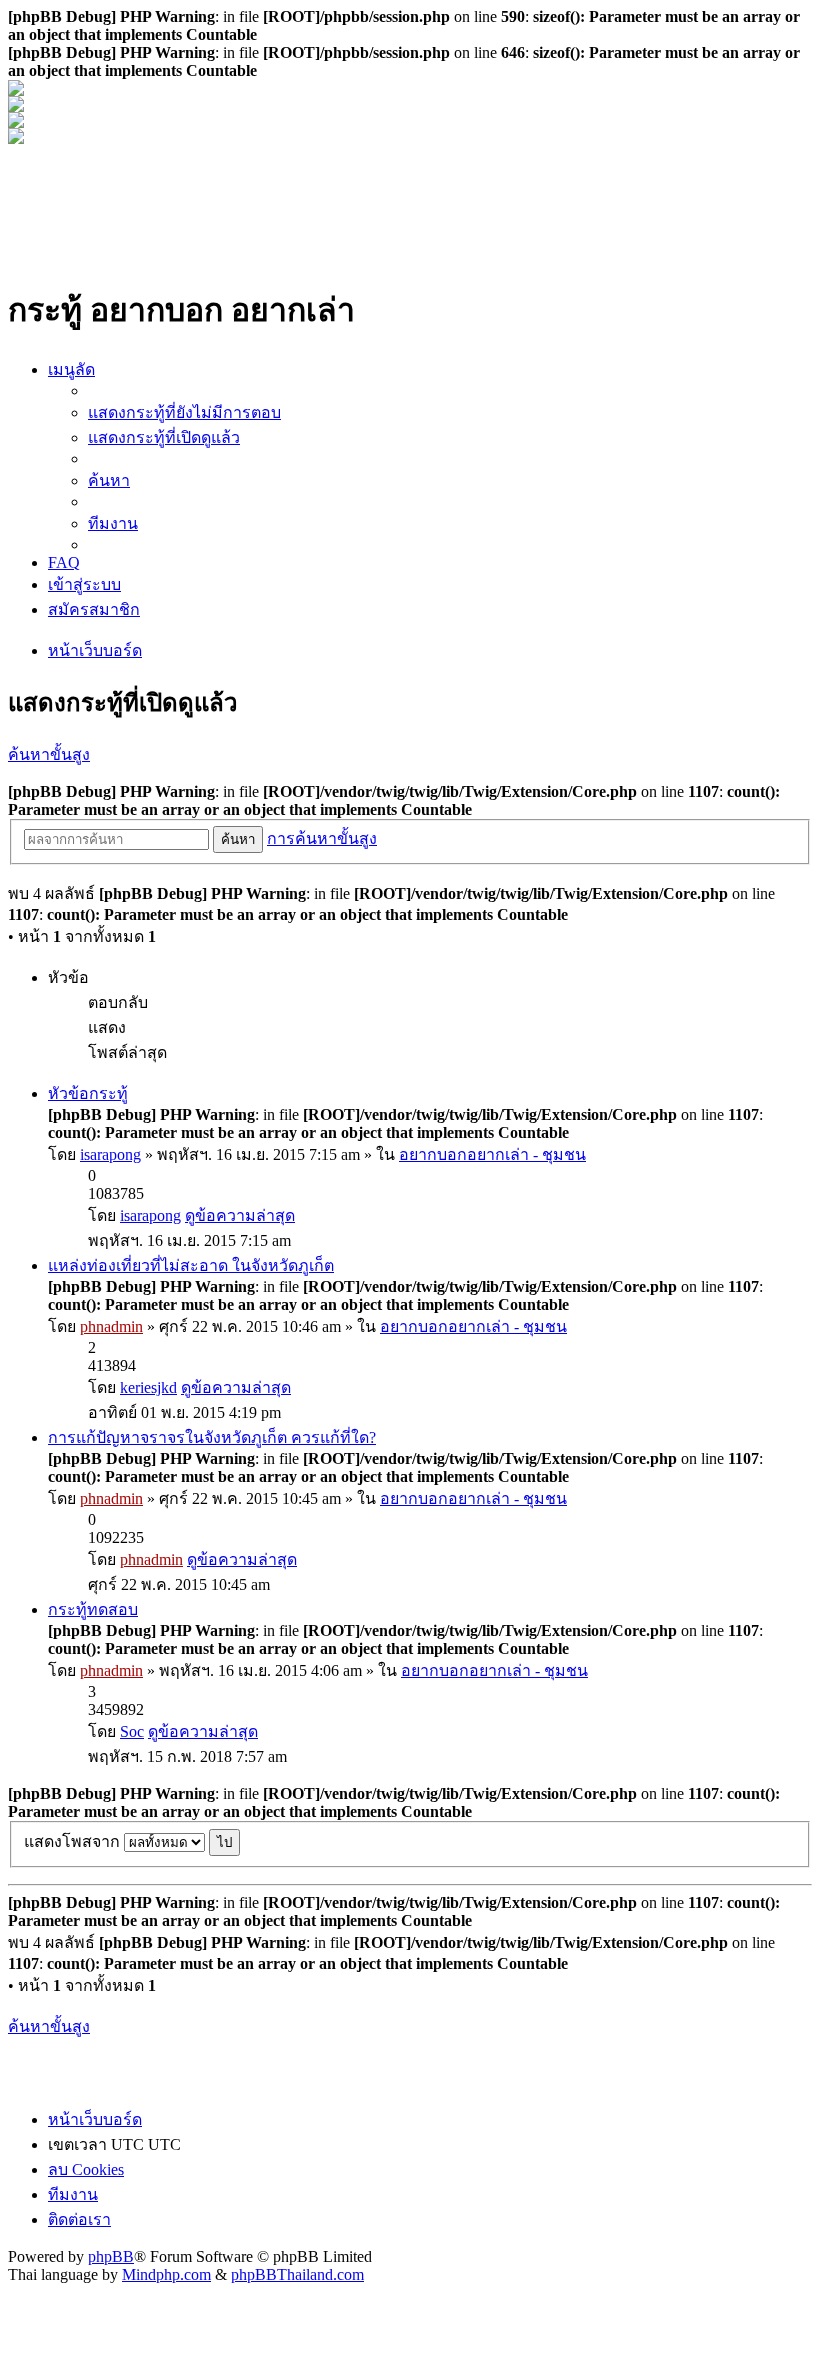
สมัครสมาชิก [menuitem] (94, 609)
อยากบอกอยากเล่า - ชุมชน (492, 1154)
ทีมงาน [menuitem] (113, 523)
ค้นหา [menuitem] (109, 480)
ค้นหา (238, 839)
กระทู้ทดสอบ (93, 1609)
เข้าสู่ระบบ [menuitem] (84, 584)
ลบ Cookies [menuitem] (86, 2169)
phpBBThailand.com (297, 2274)
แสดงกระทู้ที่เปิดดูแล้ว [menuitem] (164, 437)
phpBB (111, 2256)
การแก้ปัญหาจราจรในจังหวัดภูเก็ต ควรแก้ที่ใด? (212, 1437)
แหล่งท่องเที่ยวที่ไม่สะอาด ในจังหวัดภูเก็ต (191, 1265)
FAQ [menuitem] (64, 562)
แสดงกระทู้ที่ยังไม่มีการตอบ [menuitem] (184, 412)
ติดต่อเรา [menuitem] (79, 2219)
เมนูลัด (71, 369)
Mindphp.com (166, 2274)
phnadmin (111, 1326)
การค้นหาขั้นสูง (322, 838)
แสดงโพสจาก (74, 1841)
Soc (132, 1731)
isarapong (110, 1154)
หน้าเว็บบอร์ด (95, 650)
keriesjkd (148, 1387)
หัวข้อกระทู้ (88, 1093)
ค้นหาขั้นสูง (49, 754)
